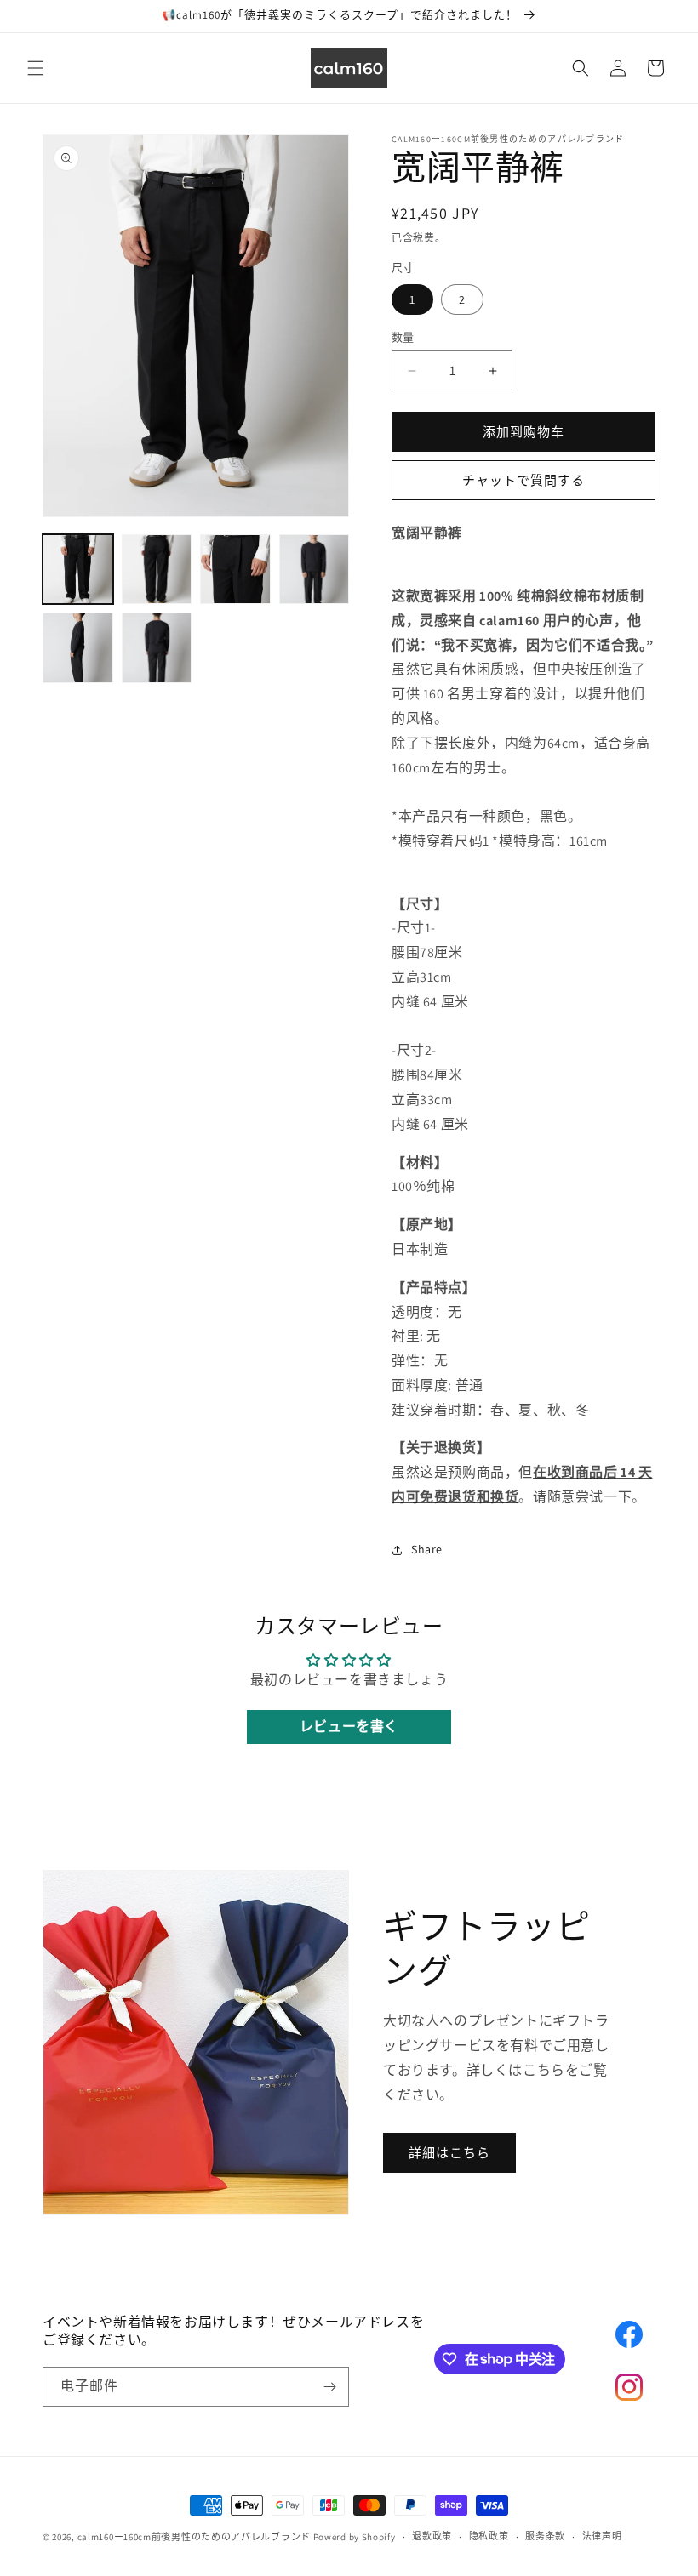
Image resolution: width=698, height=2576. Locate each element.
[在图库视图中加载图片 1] (78, 570)
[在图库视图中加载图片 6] (157, 648)
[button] (36, 68)
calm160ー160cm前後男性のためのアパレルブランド (194, 2537)
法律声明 (602, 2536)
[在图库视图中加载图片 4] (315, 570)
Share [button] (427, 1549)
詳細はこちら (449, 2153)
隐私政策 (489, 2536)
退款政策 (432, 2536)
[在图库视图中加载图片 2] (157, 570)
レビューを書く (349, 1727)
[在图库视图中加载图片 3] (235, 570)
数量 (403, 337)
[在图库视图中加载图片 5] (78, 648)
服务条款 (545, 2536)
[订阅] (329, 2387)
